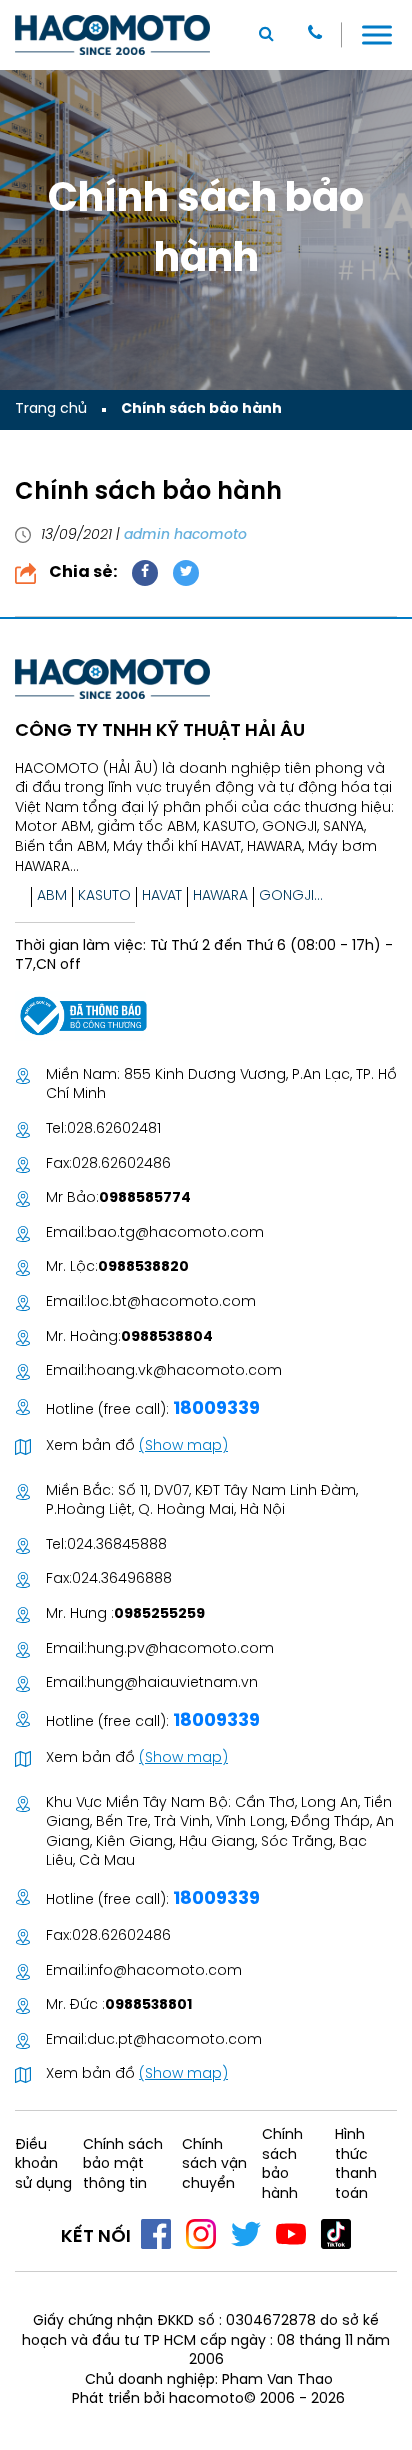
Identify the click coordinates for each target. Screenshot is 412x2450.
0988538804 (167, 1337)
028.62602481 (114, 1129)
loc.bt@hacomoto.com (171, 1302)
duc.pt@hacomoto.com (174, 2040)
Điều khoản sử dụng (43, 2165)
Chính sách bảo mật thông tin (123, 2165)
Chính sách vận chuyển (214, 2165)
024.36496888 (122, 1579)
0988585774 (145, 1198)
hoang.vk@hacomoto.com (184, 1371)
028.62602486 (121, 1164)
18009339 (214, 1409)
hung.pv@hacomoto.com (180, 1649)
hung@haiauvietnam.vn (172, 1683)
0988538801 (148, 2005)
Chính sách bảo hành (201, 409)
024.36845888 (117, 1545)
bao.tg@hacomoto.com (175, 1233)
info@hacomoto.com (164, 1971)
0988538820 (143, 1267)
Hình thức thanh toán (356, 2165)
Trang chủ (51, 409)
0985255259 (159, 1614)
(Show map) (183, 1446)
